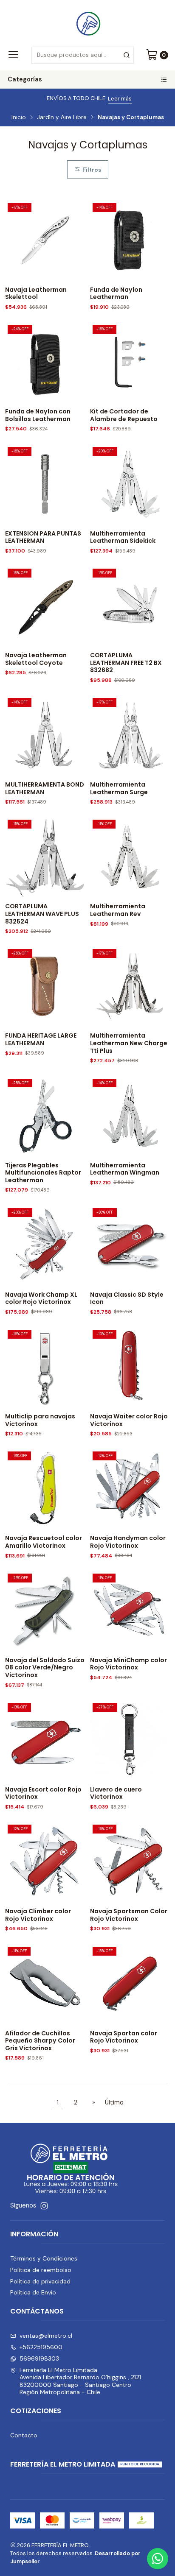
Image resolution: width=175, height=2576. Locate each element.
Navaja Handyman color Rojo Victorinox (128, 1542)
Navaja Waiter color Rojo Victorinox (129, 1420)
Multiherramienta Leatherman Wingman (125, 1169)
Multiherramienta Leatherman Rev (118, 910)
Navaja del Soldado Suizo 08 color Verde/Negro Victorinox (45, 1668)
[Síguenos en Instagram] (44, 2206)
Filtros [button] (91, 170)
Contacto (24, 2435)
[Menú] (13, 55)
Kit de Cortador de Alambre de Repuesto (124, 415)
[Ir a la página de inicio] (87, 22)
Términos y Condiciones (44, 2258)
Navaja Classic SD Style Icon (127, 1299)
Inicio (19, 117)
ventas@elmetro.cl (46, 2336)
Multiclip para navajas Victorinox (40, 1420)
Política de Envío (33, 2292)
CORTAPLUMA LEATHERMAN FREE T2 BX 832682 (126, 663)
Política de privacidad (40, 2281)
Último (114, 2102)
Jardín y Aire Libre (62, 117)
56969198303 (39, 2358)
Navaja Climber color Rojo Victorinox (38, 1915)
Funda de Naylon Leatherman (116, 294)
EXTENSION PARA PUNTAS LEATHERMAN (43, 537)
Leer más (120, 99)
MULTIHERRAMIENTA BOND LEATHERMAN (45, 788)
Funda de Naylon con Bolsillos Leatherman (38, 415)
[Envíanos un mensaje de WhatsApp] (158, 2559)
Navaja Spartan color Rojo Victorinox (124, 2037)
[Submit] (127, 55)
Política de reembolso (41, 2270)
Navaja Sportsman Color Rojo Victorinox (129, 1915)
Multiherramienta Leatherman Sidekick (123, 537)
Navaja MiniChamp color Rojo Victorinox (128, 1664)
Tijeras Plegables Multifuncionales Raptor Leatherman (43, 1173)
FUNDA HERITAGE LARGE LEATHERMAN (41, 1040)
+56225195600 (41, 2347)
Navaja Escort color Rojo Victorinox (43, 1793)
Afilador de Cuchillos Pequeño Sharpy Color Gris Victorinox (40, 2041)
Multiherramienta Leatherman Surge (119, 788)
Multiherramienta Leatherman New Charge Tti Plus (129, 1043)
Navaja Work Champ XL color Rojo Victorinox (41, 1299)
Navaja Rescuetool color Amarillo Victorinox (44, 1542)
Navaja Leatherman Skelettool (36, 294)
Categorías (25, 79)
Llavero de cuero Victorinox (116, 1793)
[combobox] (82, 55)
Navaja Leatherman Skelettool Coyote (36, 659)
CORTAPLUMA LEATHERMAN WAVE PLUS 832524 (42, 914)
